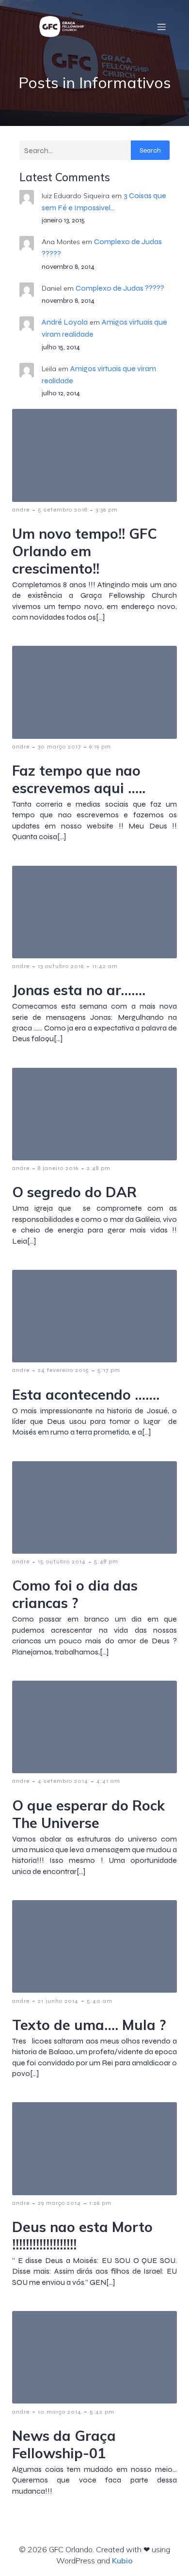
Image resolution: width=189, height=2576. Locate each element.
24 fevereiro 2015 (63, 1370)
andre (21, 510)
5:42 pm (102, 2412)
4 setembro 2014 (63, 1781)
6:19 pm (100, 747)
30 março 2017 (59, 747)
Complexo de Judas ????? (120, 288)
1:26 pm (100, 2203)
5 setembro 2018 (63, 510)
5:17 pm (109, 1370)
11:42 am (105, 966)
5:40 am (100, 2001)
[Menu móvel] (161, 27)
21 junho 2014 (58, 2001)
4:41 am (108, 1781)
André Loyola (65, 322)
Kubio (122, 2560)
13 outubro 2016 (61, 966)
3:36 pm (107, 510)
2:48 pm (99, 1168)
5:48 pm (106, 1561)
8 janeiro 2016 (58, 1168)
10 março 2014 (60, 2412)
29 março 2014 (59, 2203)
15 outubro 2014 (62, 1561)
